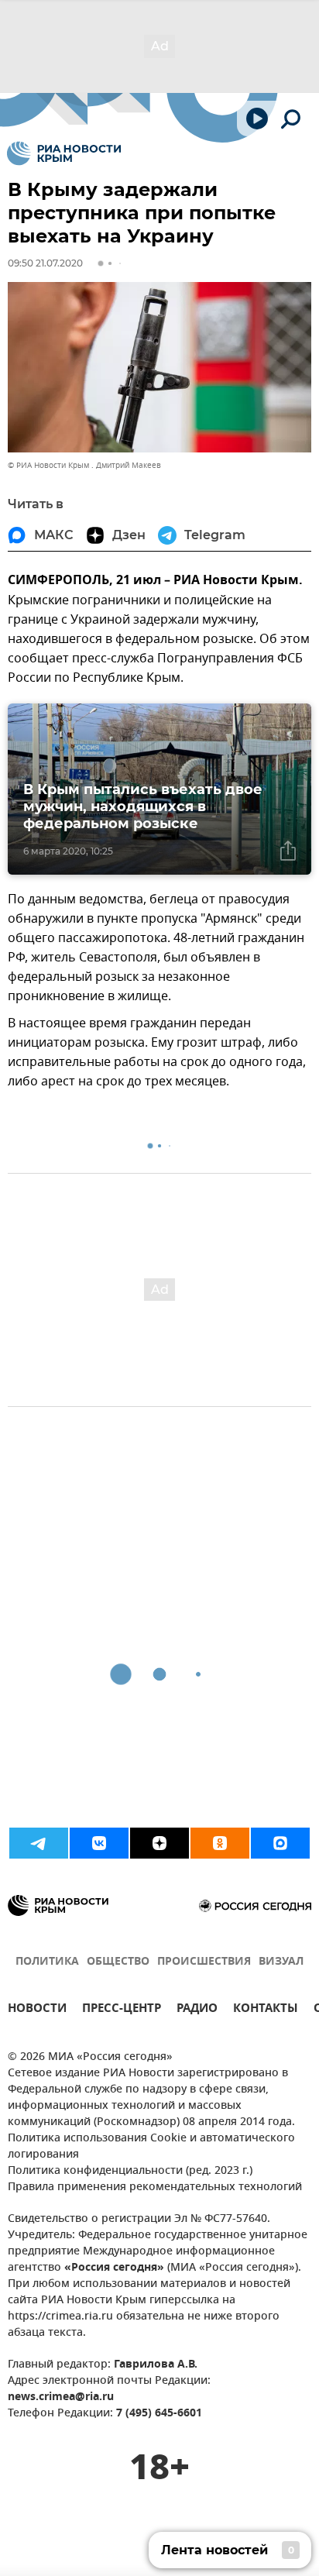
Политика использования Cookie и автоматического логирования (151, 2147)
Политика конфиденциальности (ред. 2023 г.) (130, 2171)
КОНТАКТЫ (266, 2010)
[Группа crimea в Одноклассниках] (220, 1843)
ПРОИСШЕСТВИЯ (204, 1962)
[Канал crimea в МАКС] (280, 1843)
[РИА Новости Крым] (64, 153)
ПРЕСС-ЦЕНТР (122, 2010)
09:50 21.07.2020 (45, 263)
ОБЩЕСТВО (118, 1962)
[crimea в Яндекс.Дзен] (159, 1843)
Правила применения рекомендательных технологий (155, 2187)
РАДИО (197, 2010)
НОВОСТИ (37, 2010)
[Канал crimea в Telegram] (39, 1843)
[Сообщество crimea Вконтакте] (99, 1843)
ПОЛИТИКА (47, 1962)
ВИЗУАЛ (281, 1962)
